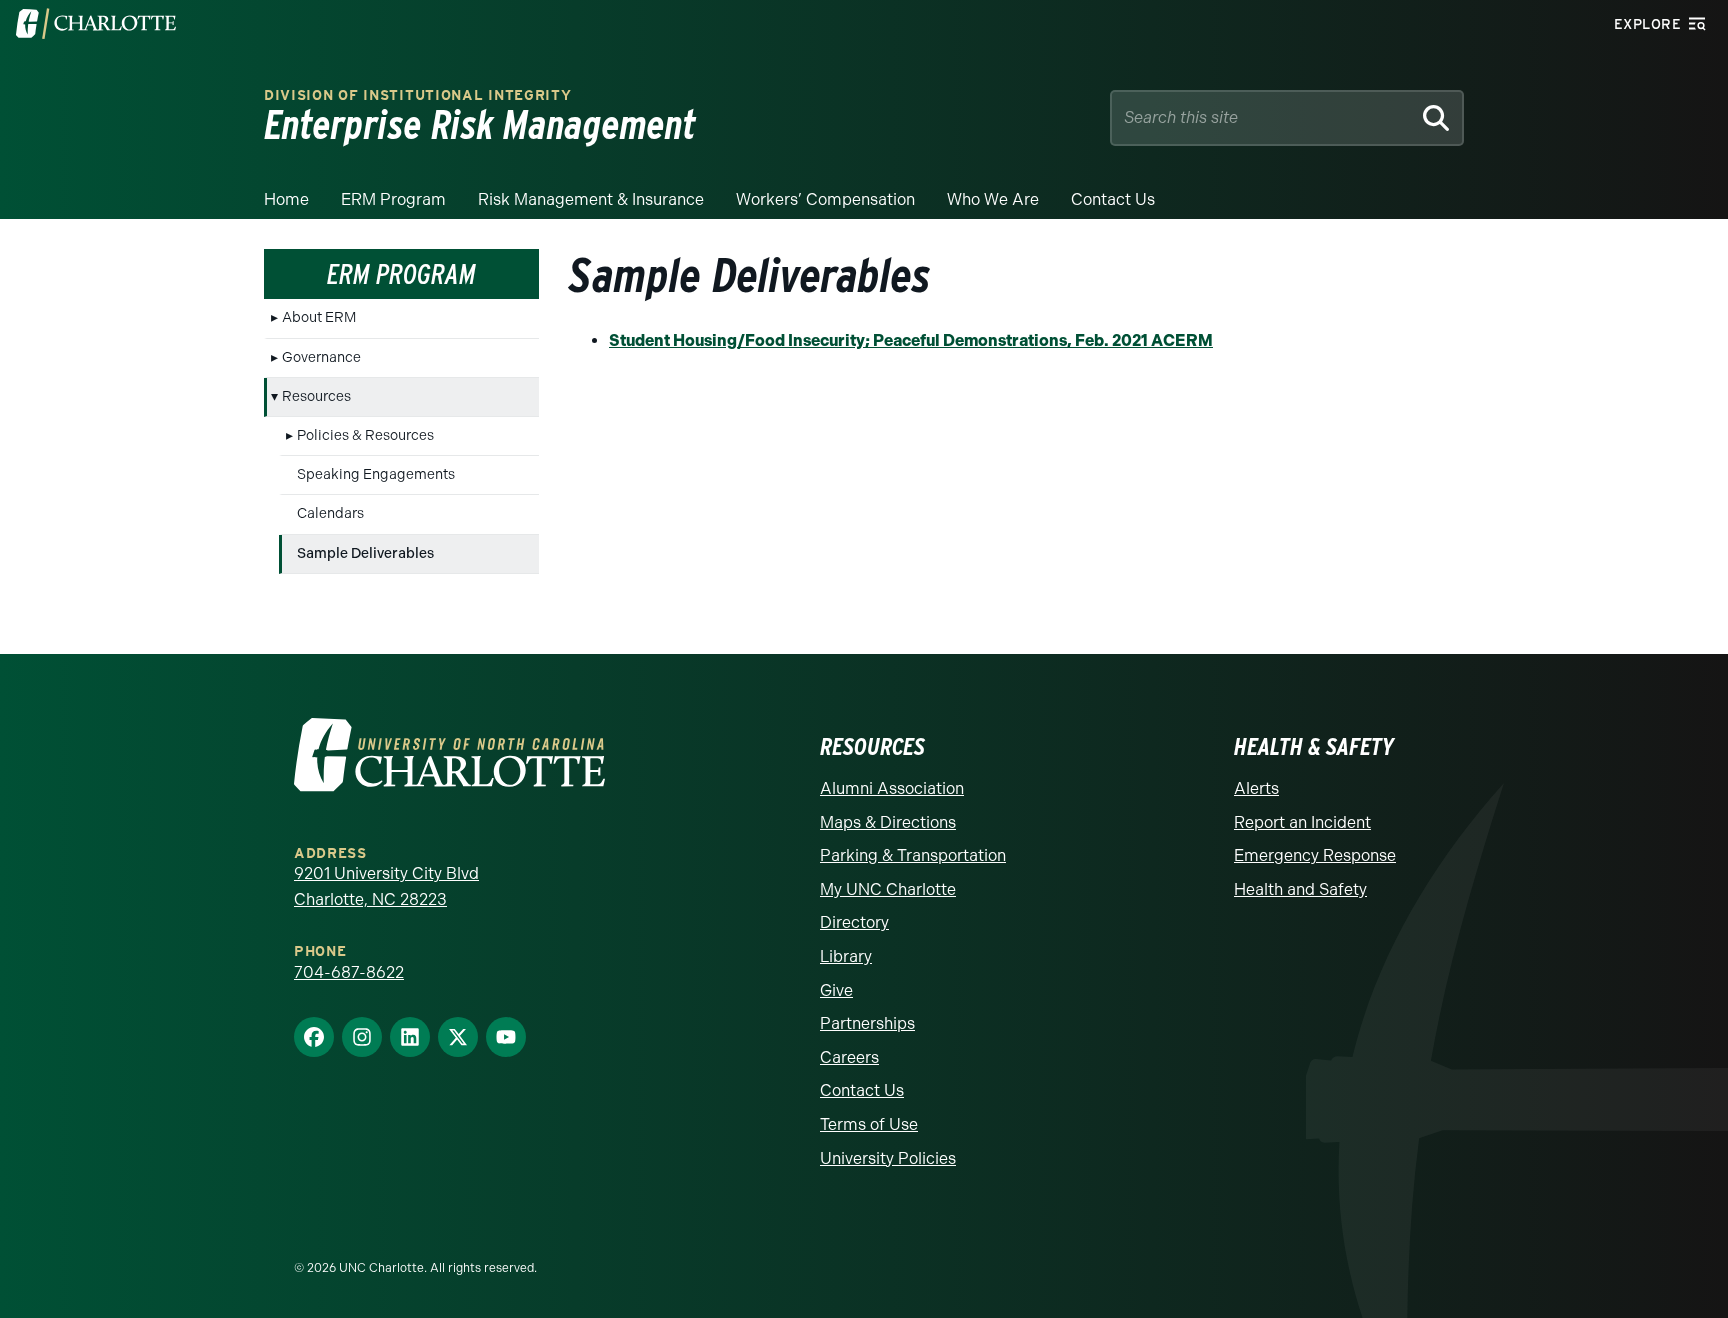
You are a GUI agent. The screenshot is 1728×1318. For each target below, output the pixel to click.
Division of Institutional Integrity (418, 95)
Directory (854, 922)
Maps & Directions (888, 822)
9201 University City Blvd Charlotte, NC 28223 (386, 886)
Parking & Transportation (913, 855)
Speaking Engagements (376, 474)
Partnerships (867, 1023)
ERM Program (393, 199)
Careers (849, 1057)
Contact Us (1113, 199)
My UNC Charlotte (888, 889)
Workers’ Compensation (825, 199)
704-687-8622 (349, 972)
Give (836, 990)
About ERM (319, 317)
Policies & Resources (365, 435)
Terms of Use (869, 1124)
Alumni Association (892, 788)
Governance (321, 357)
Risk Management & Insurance (591, 199)
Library (846, 956)
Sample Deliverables (365, 553)
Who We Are (993, 199)
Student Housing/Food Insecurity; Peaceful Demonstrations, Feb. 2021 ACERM (911, 340)
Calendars (330, 513)
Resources (316, 396)
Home (286, 199)
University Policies (888, 1158)
